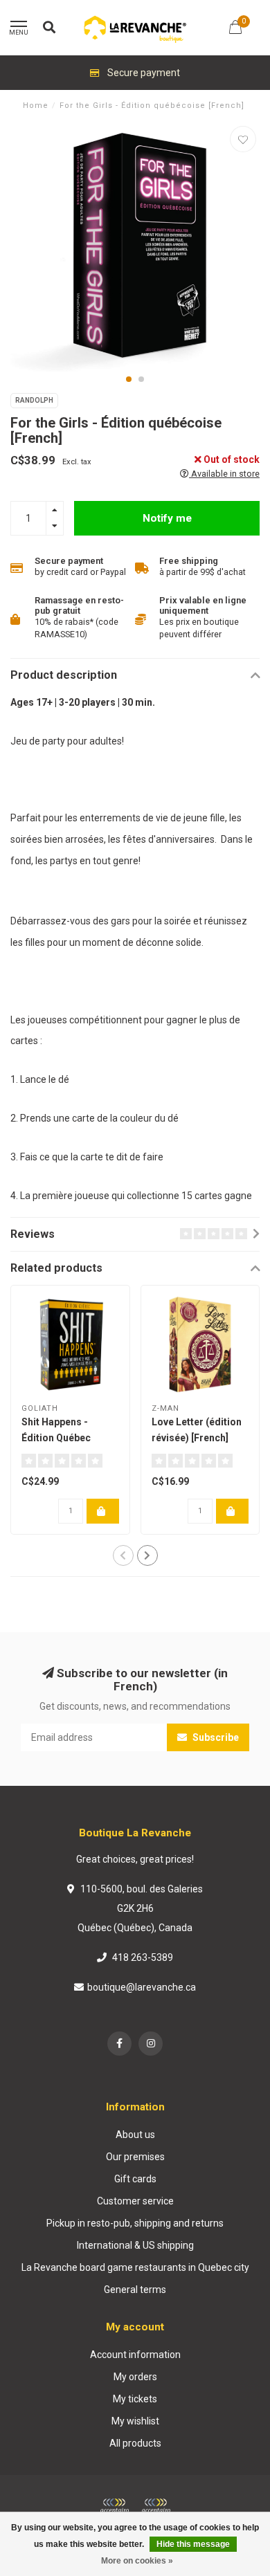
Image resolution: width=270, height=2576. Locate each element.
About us (135, 2135)
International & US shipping (135, 2245)
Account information (135, 2355)
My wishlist (135, 2421)
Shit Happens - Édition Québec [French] (56, 1438)
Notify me (167, 518)
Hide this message (193, 2544)
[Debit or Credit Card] (114, 2506)
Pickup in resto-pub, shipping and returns (135, 2223)
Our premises (135, 2157)
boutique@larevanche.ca (142, 1987)
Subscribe (215, 1737)
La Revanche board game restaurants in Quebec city (135, 2267)
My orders (135, 2377)
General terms (135, 2290)
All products (135, 2443)
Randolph (34, 400)
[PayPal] (156, 2506)
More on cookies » (137, 2561)
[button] (129, 379)
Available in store (224, 474)
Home (36, 106)
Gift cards (135, 2179)
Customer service (135, 2201)
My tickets (135, 2399)
